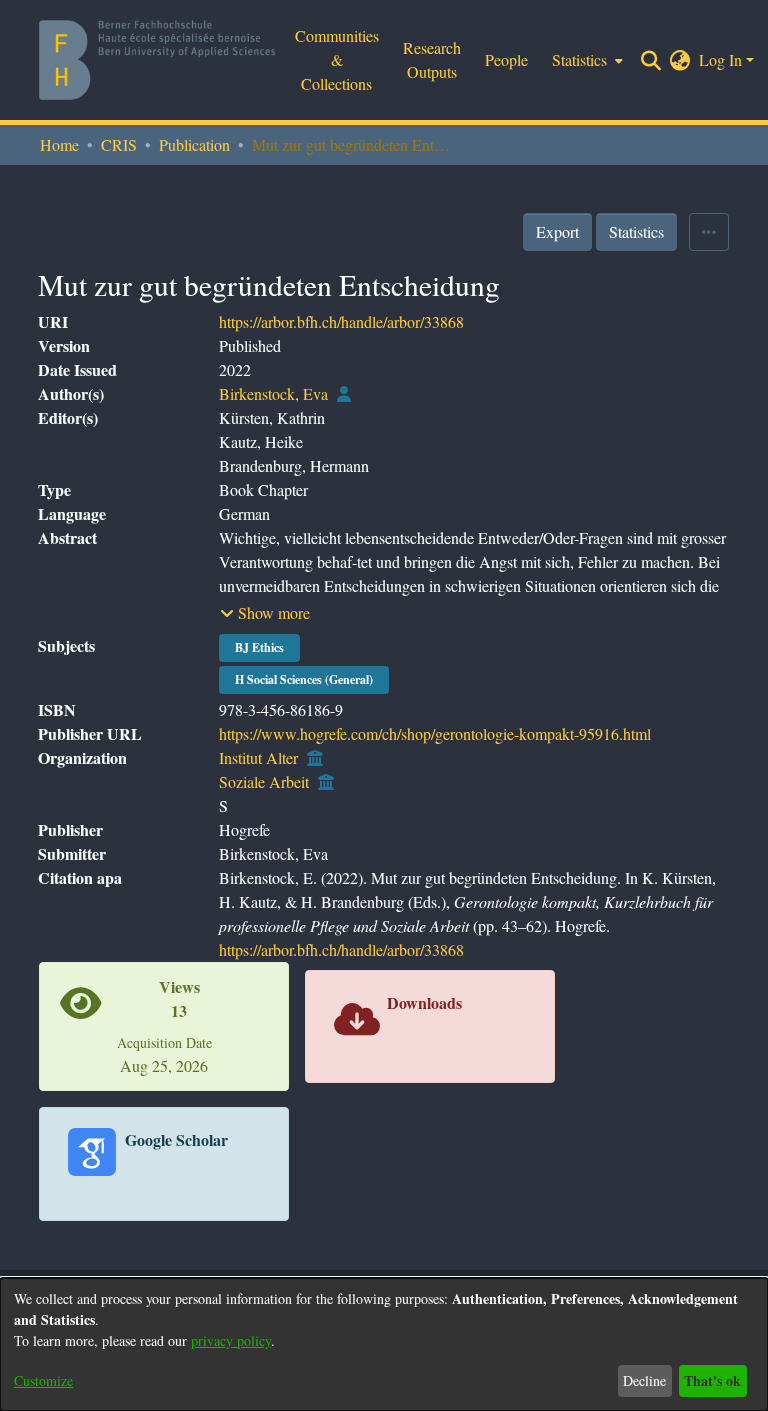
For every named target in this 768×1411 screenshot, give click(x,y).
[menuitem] (680, 60)
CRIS (119, 144)
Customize (43, 1380)
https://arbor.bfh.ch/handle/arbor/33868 (341, 321)
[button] (265, 613)
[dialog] (384, 1344)
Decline (644, 1380)
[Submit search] (651, 60)
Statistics (636, 231)
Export (557, 231)
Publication (194, 144)
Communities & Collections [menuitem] (337, 59)
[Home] (157, 60)
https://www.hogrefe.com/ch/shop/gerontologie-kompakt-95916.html (435, 733)
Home (59, 144)
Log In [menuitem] (720, 59)
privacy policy (231, 1340)
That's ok (712, 1380)
